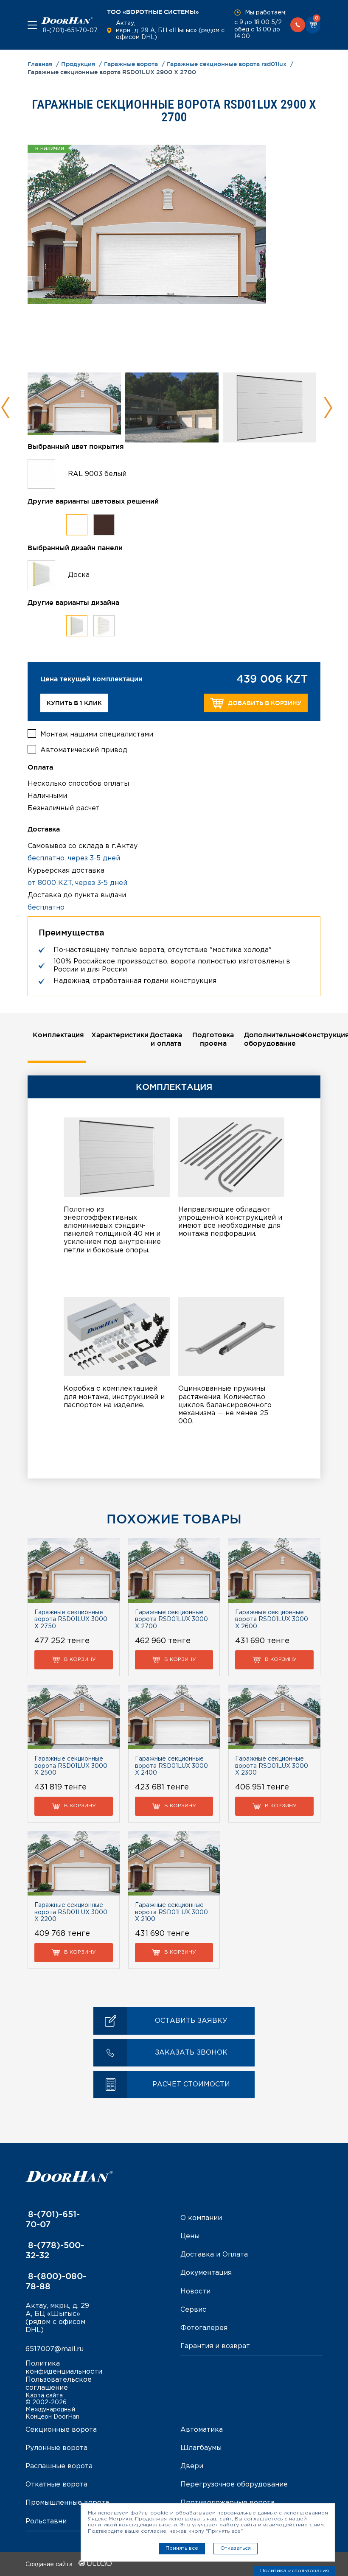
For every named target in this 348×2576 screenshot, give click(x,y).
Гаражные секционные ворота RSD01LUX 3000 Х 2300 (272, 1766)
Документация (206, 2273)
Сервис (193, 2310)
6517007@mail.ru (55, 2349)
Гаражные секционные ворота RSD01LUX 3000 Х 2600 (272, 1620)
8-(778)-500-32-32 (55, 2250)
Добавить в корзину (265, 703)
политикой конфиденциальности (132, 2525)
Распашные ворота (59, 2466)
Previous (6, 408)
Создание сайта (50, 2565)
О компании (201, 2218)
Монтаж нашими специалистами (97, 735)
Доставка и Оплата (214, 2255)
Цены (190, 2236)
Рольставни (46, 2521)
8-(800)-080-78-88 (56, 2281)
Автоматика (202, 2430)
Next (328, 408)
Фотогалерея (204, 2328)
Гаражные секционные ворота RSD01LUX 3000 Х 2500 (71, 1766)
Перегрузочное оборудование (234, 2485)
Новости (195, 2292)
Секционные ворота (61, 2430)
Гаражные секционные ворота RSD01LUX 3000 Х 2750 (71, 1620)
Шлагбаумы (201, 2448)
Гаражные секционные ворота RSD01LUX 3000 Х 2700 (171, 1620)
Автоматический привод (84, 750)
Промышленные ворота (67, 2503)
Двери (192, 2466)
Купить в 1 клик (74, 703)
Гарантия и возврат (215, 2346)
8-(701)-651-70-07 (69, 31)
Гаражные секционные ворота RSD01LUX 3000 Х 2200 (71, 1912)
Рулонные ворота (56, 2448)
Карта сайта (44, 2396)
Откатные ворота (56, 2485)
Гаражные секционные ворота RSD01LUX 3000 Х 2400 (171, 1766)
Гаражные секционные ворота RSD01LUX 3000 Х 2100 (171, 1912)
